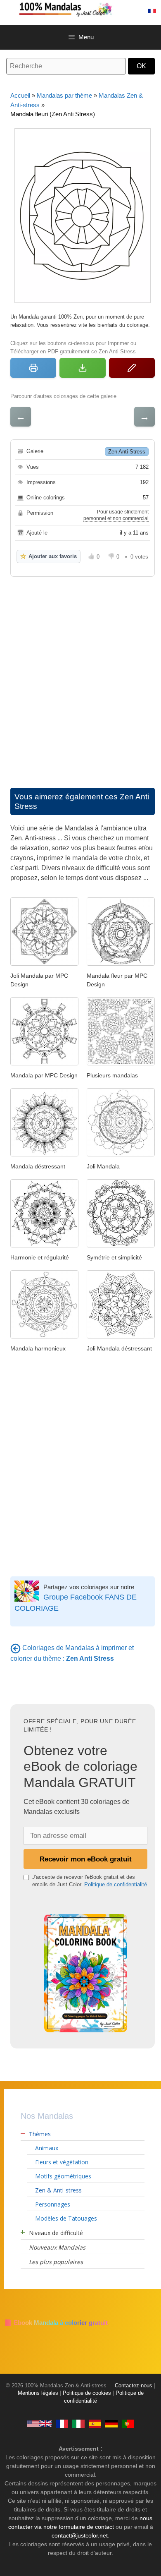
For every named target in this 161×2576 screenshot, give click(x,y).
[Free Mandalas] (39, 2423)
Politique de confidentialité (116, 1884)
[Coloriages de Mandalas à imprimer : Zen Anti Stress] (15, 1648)
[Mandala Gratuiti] (78, 2423)
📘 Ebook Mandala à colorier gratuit (56, 2323)
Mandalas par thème (64, 95)
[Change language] (152, 11)
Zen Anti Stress (127, 452)
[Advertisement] (80, 674)
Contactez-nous (134, 2386)
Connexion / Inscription (134, 11)
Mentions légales (38, 2393)
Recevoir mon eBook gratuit (86, 1859)
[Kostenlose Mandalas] (111, 2423)
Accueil (20, 95)
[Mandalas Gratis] (95, 2423)
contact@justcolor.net (80, 2535)
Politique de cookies (87, 2393)
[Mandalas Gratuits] (62, 2423)
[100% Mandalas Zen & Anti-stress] (89, 9)
